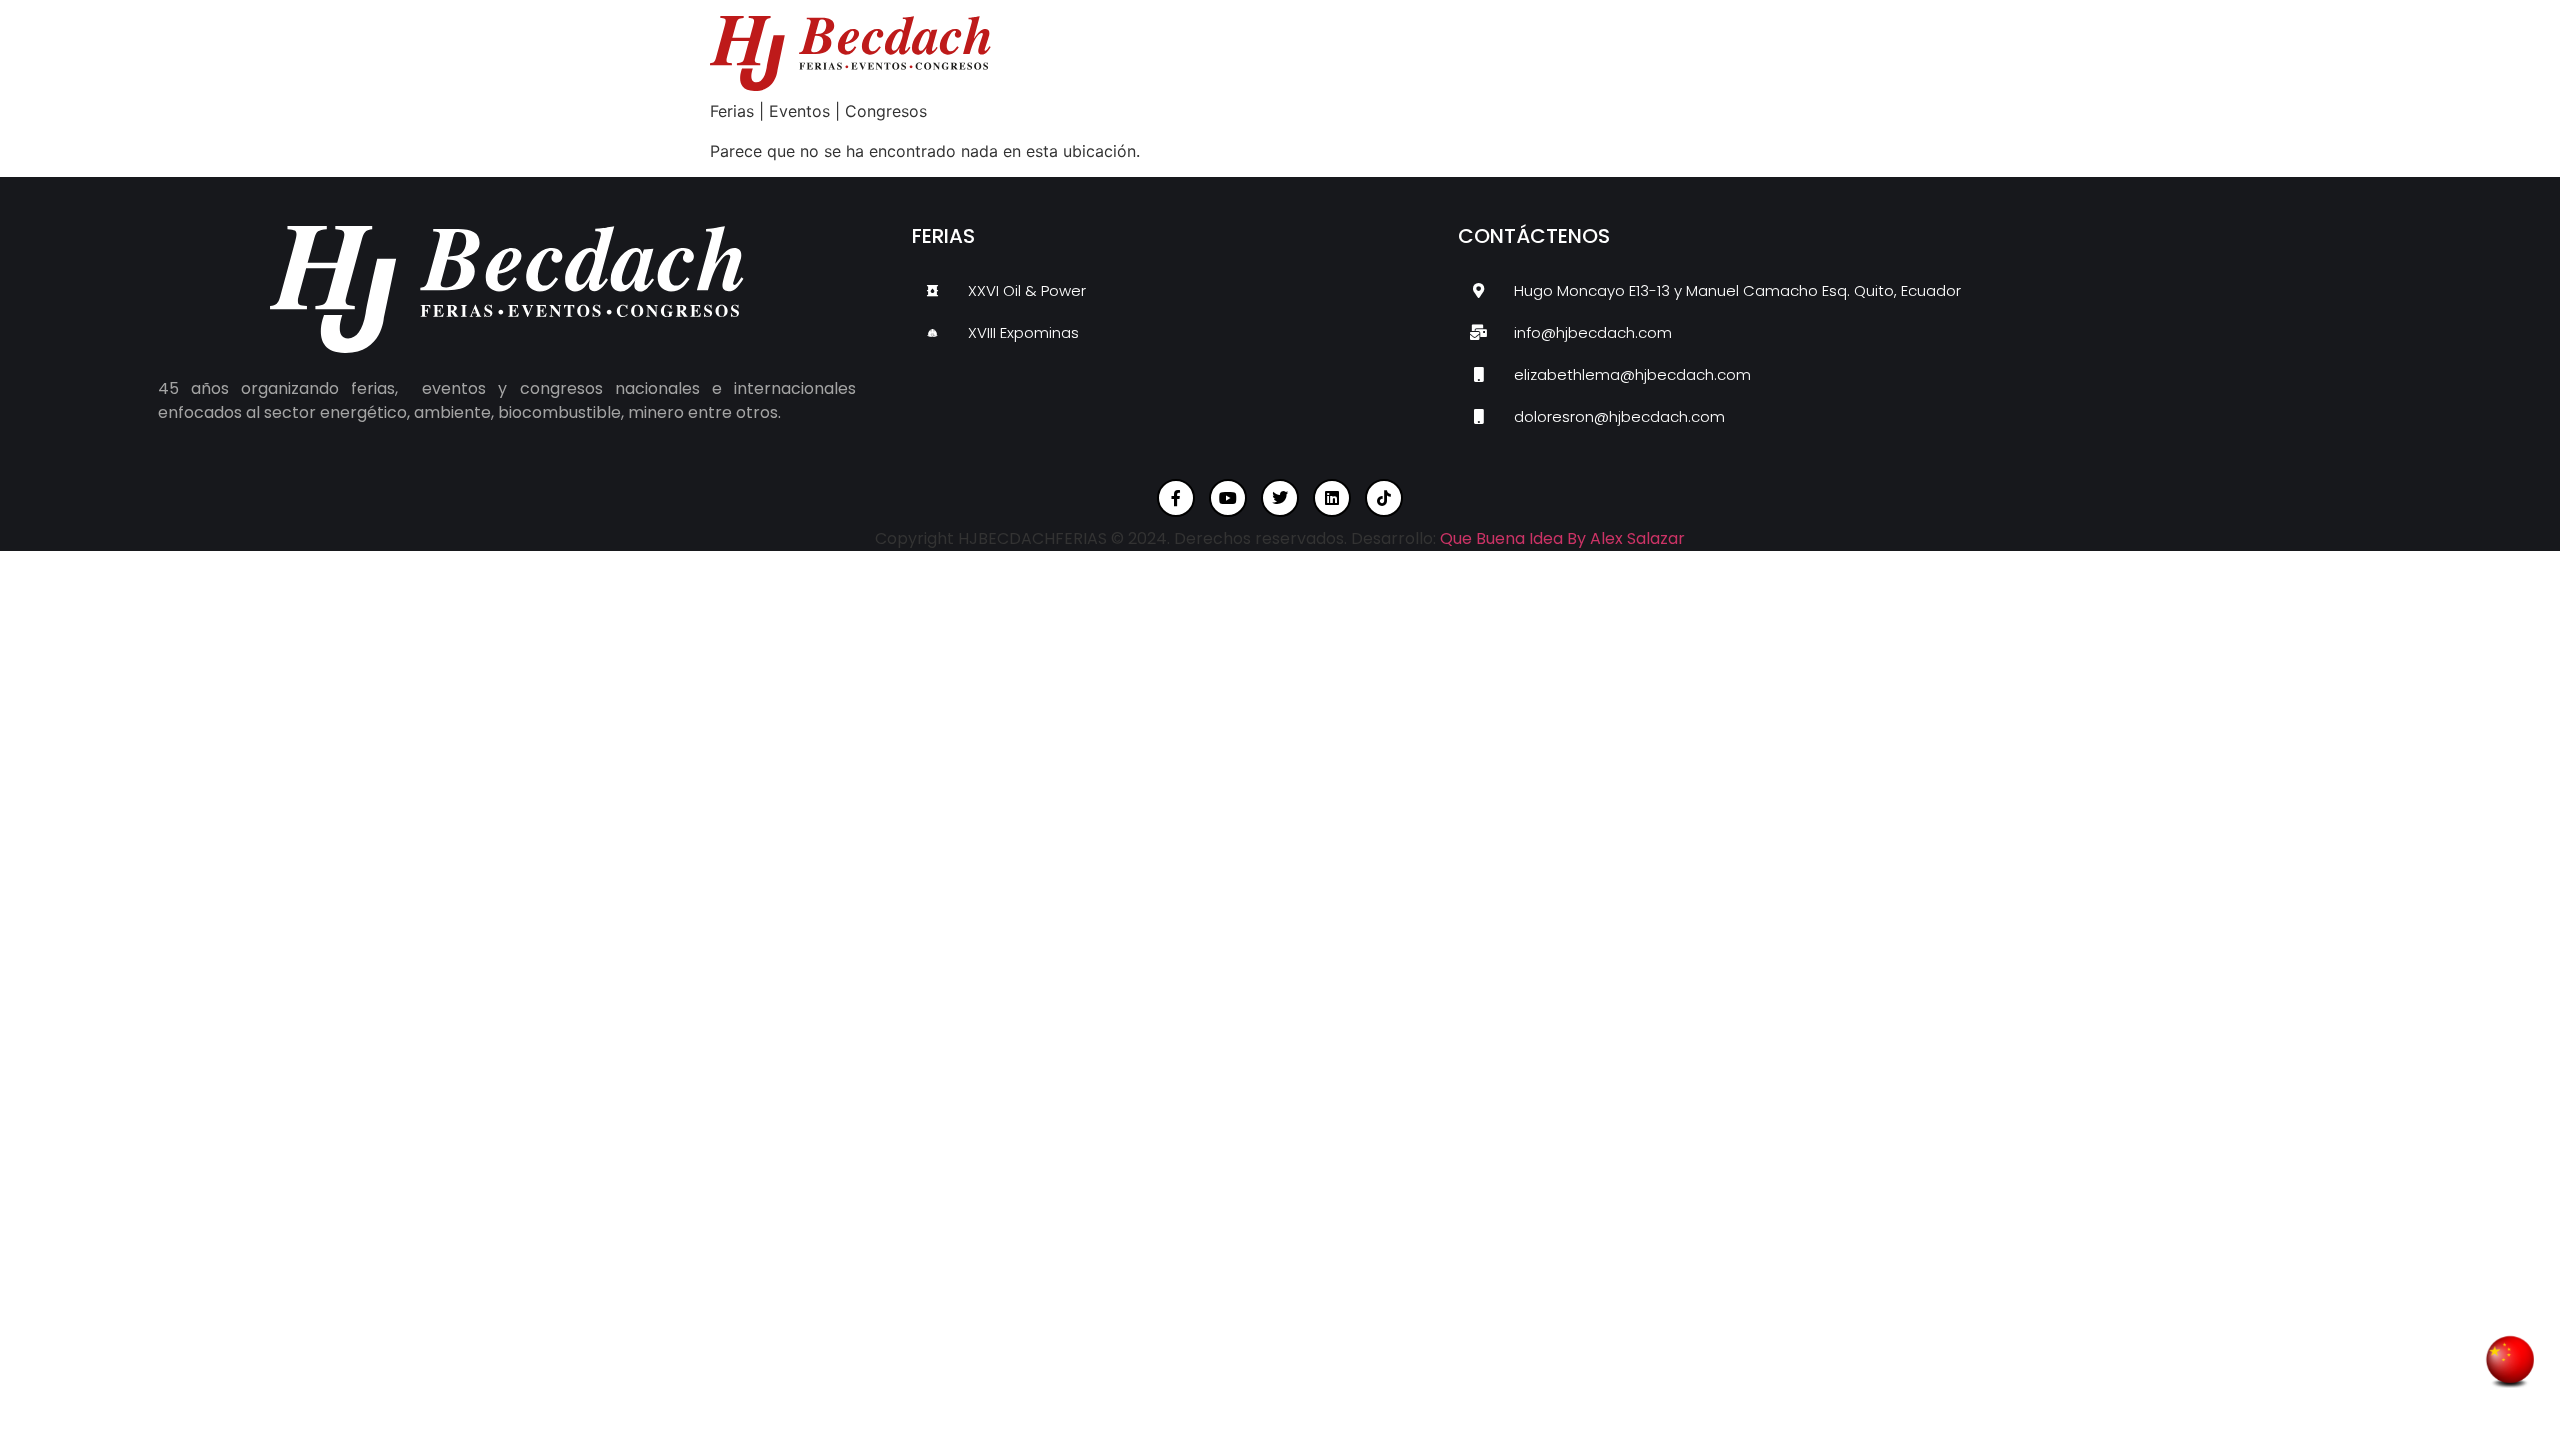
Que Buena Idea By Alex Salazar (1562, 538)
